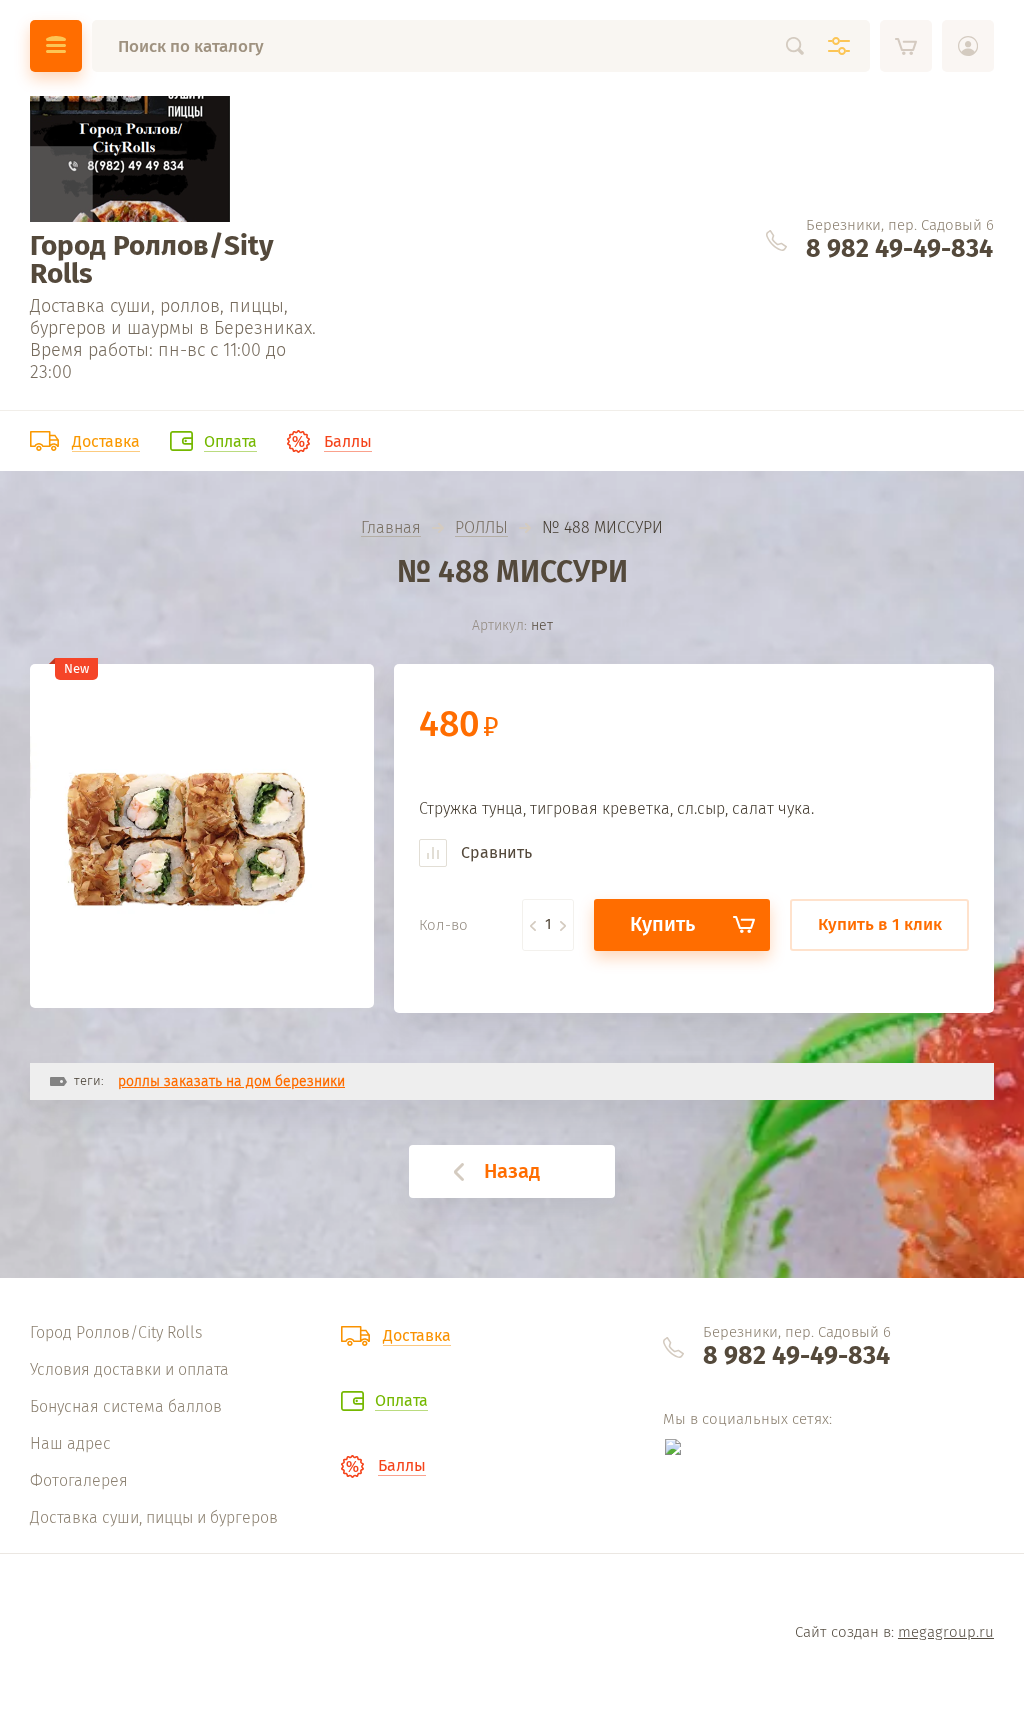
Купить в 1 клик (880, 924)
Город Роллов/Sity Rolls (152, 259)
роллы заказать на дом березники (231, 1081)
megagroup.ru (946, 1632)
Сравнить (494, 852)
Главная (391, 528)
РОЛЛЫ (481, 528)
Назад (512, 1171)
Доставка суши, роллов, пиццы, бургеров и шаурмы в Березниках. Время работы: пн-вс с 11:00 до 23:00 (173, 339)
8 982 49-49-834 (899, 249)
